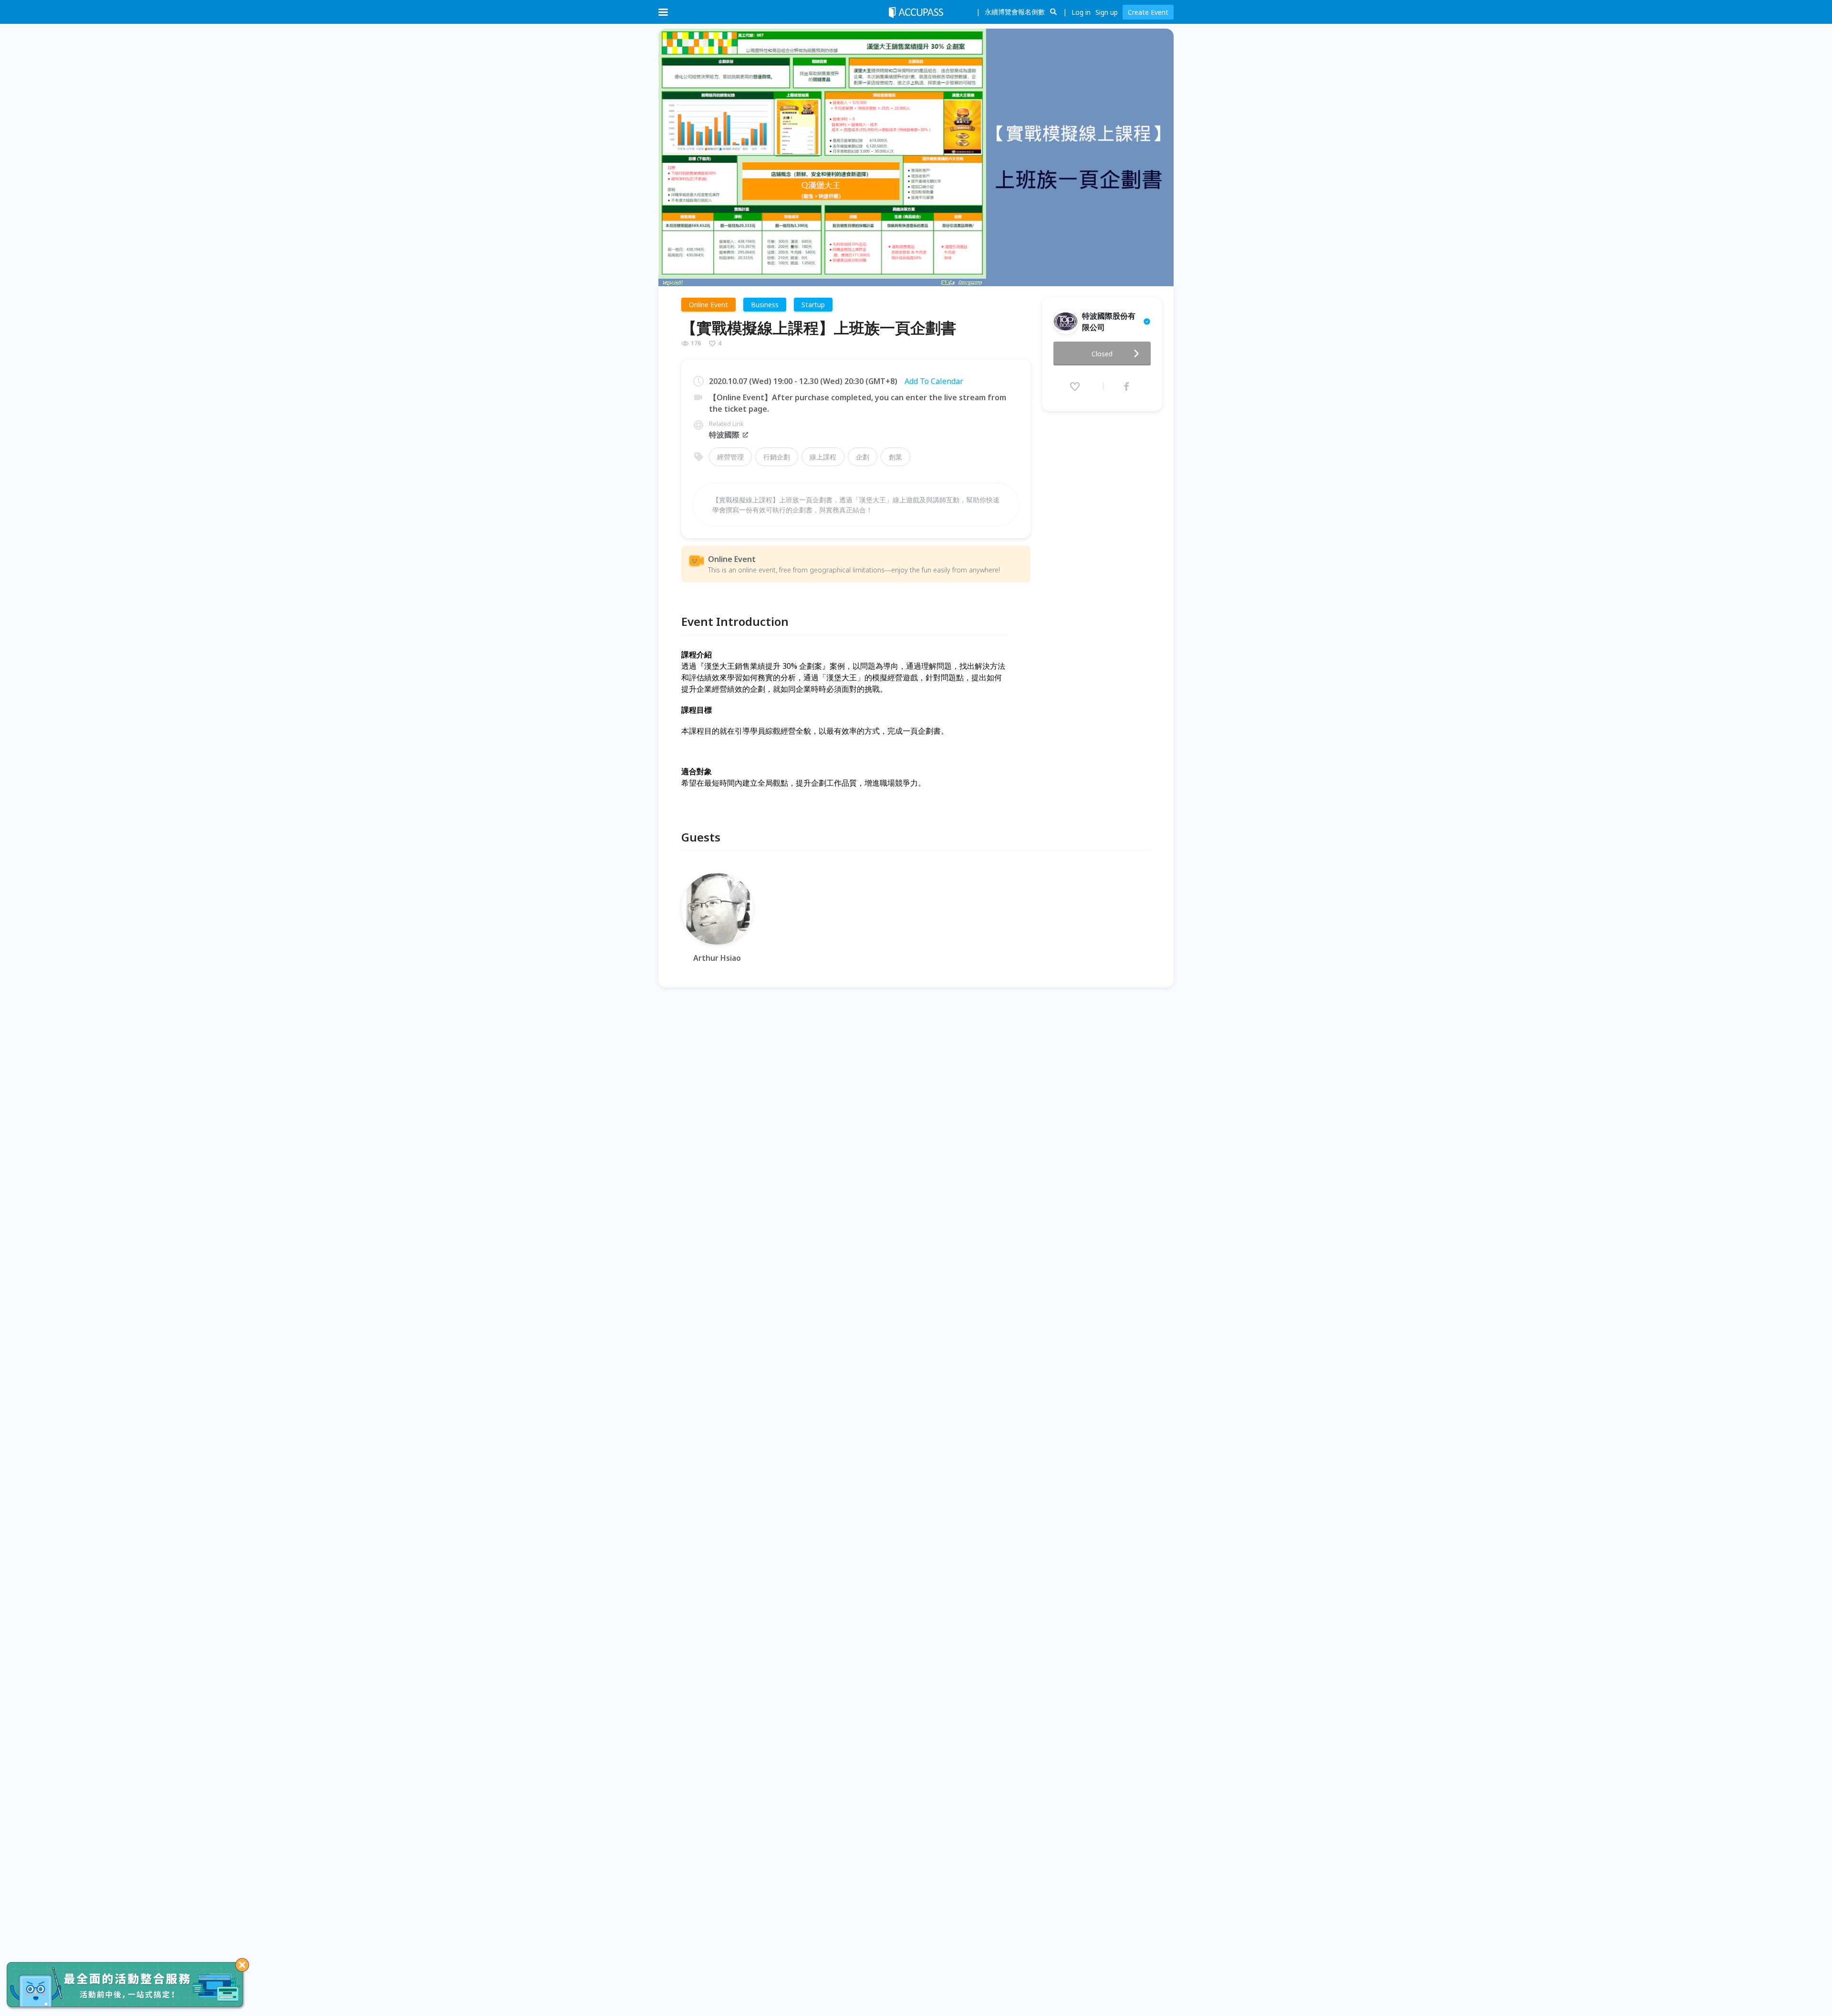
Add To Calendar (934, 381)
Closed (1102, 354)
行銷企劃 (777, 457)
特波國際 (724, 435)
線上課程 (823, 457)
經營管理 (730, 457)
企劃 (863, 457)
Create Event (1148, 12)
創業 (895, 457)
